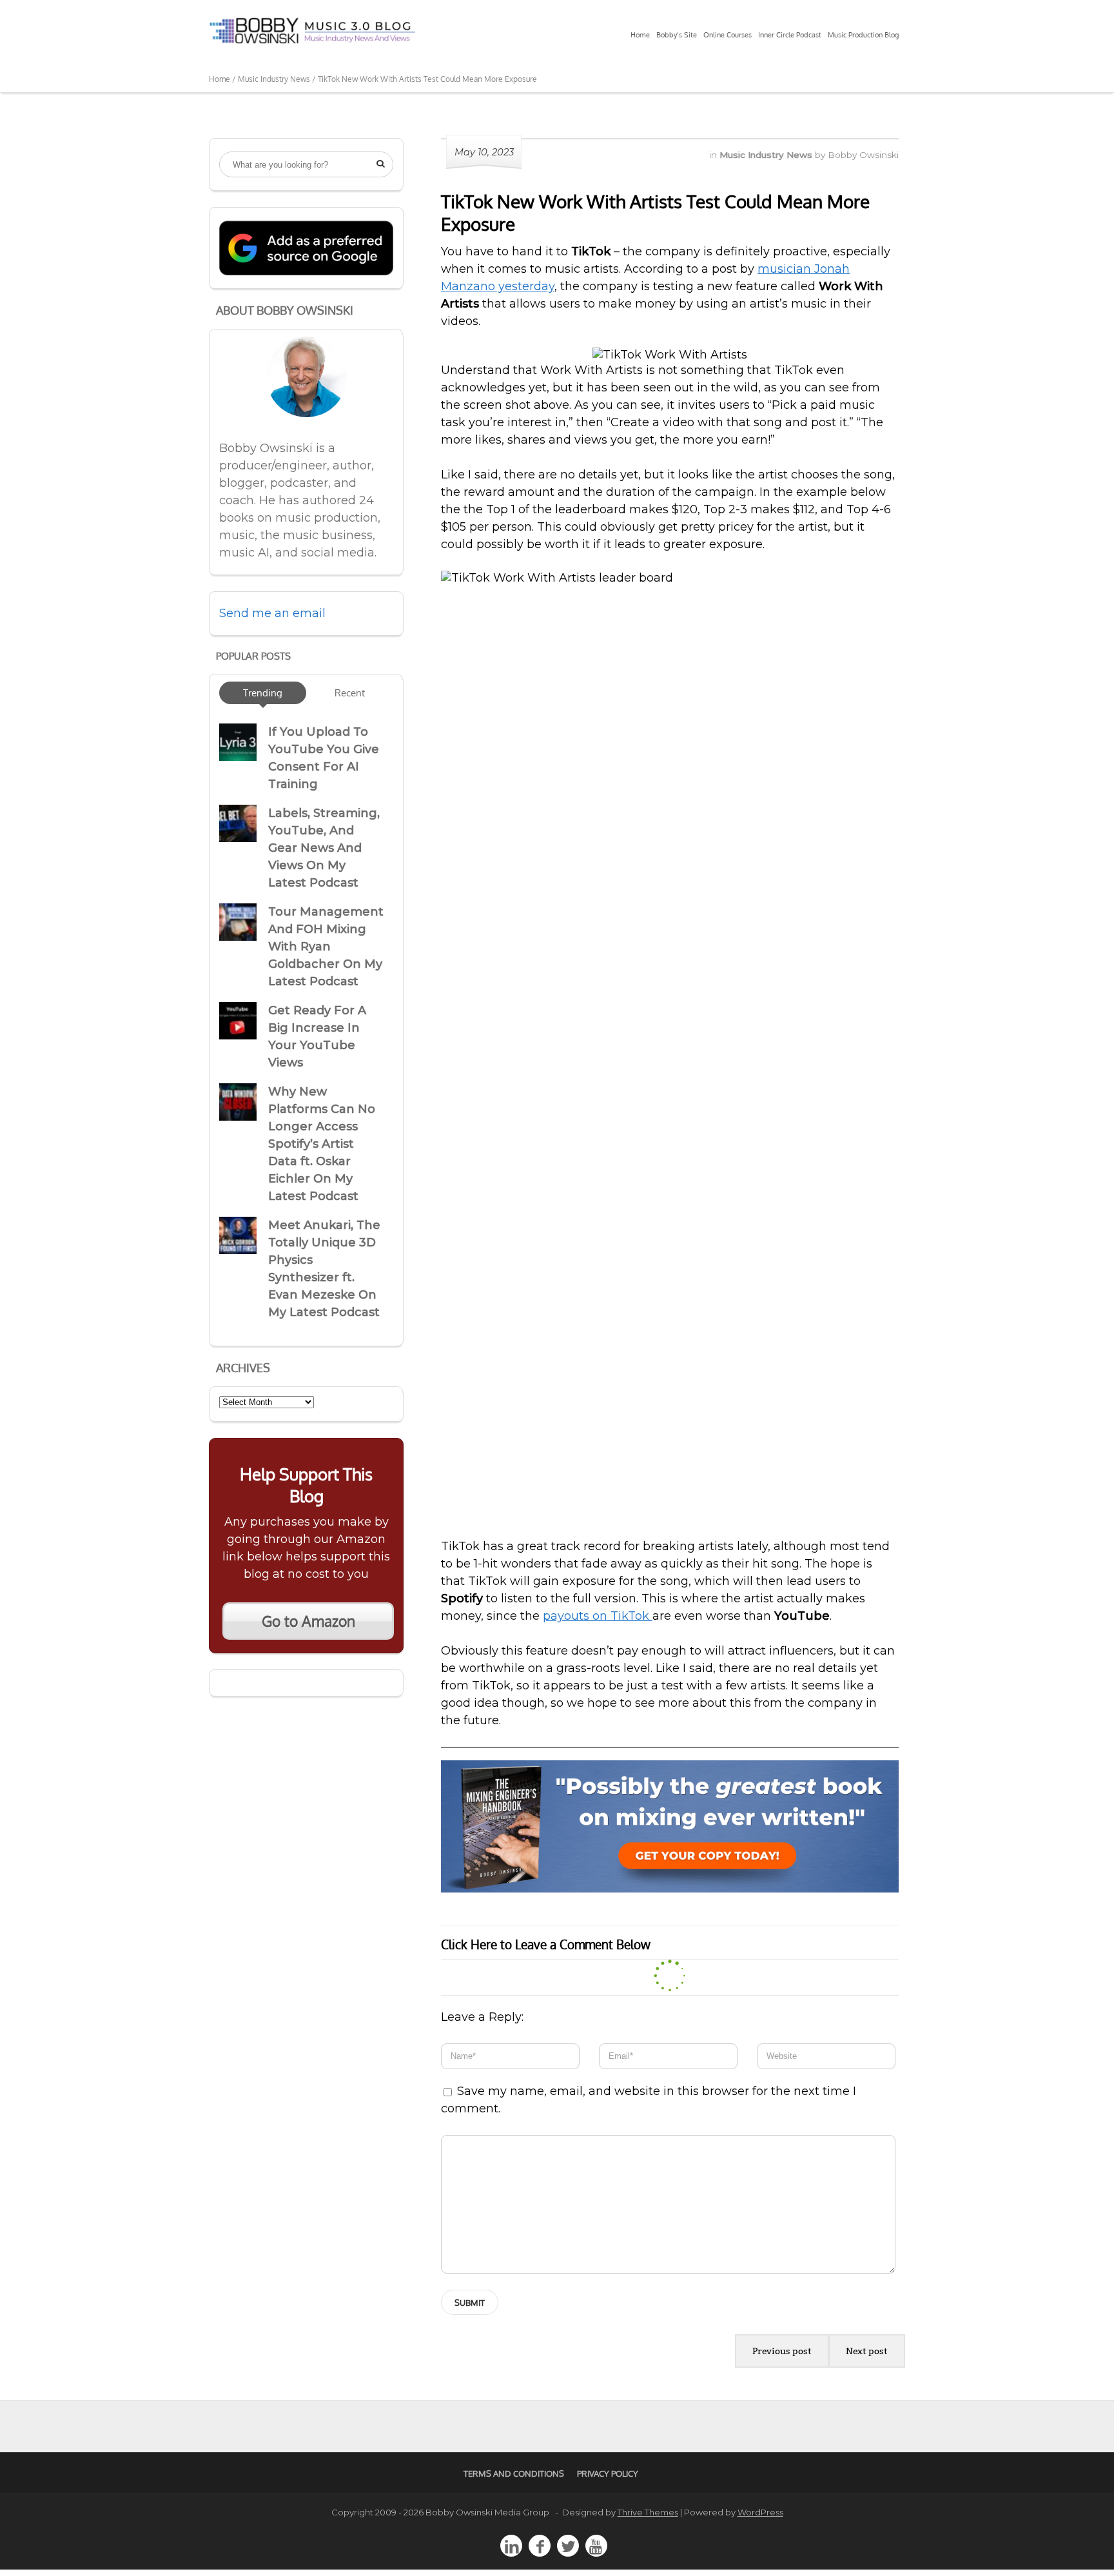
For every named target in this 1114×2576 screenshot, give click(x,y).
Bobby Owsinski (863, 155)
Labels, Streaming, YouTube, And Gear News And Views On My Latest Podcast (324, 848)
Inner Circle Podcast (790, 35)
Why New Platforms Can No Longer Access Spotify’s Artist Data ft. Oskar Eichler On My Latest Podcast (322, 1144)
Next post (867, 2351)
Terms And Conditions (514, 2473)
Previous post (782, 2351)
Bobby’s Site (677, 35)
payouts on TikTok (598, 1616)
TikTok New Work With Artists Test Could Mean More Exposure (655, 212)
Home (640, 35)
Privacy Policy (608, 2473)
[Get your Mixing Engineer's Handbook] (670, 1889)
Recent (350, 693)
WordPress (760, 2512)
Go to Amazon (308, 1621)
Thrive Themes (648, 2512)
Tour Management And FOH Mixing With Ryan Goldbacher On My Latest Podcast (326, 947)
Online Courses (728, 35)
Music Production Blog (863, 35)
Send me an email (272, 613)
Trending (263, 693)
